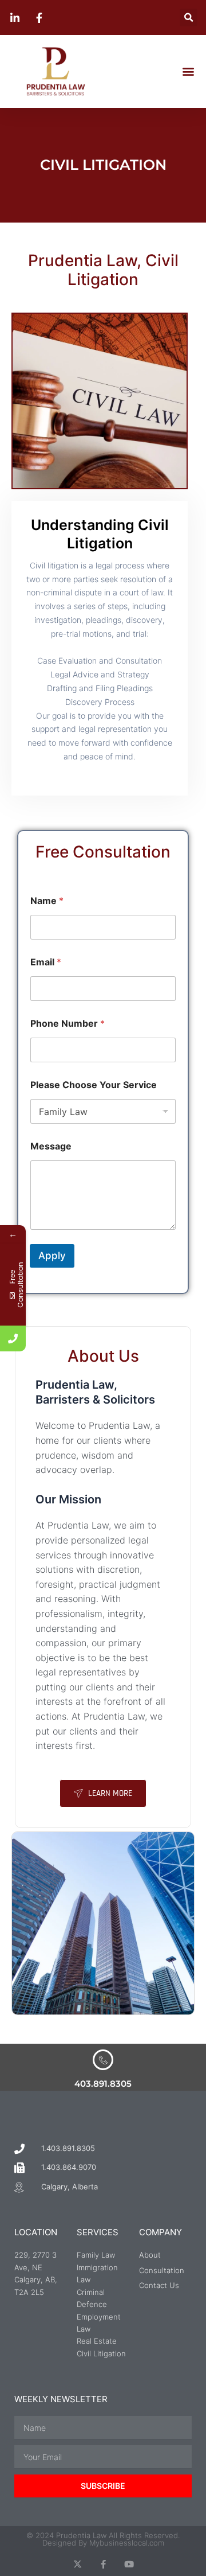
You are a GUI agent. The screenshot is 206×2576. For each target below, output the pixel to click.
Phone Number (68, 1024)
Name (47, 901)
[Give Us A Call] (13, 1338)
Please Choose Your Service (94, 1085)
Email (46, 962)
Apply (52, 1256)
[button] (189, 17)
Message (51, 1146)
